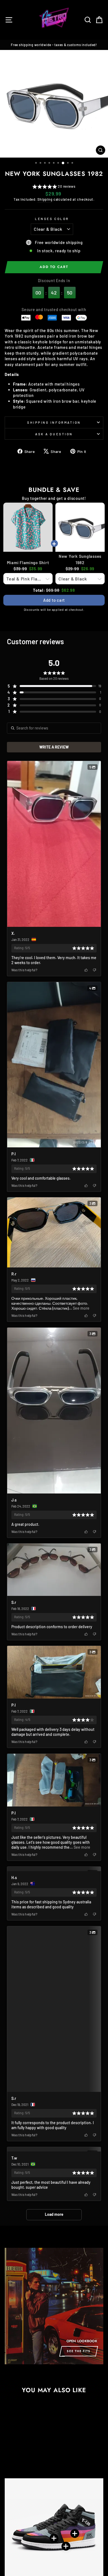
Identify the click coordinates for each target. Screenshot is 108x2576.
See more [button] (81, 1308)
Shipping (45, 199)
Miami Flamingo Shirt (28, 563)
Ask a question (54, 434)
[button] (54, 187)
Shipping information (54, 422)
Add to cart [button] (54, 600)
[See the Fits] (54, 2515)
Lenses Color (52, 219)
